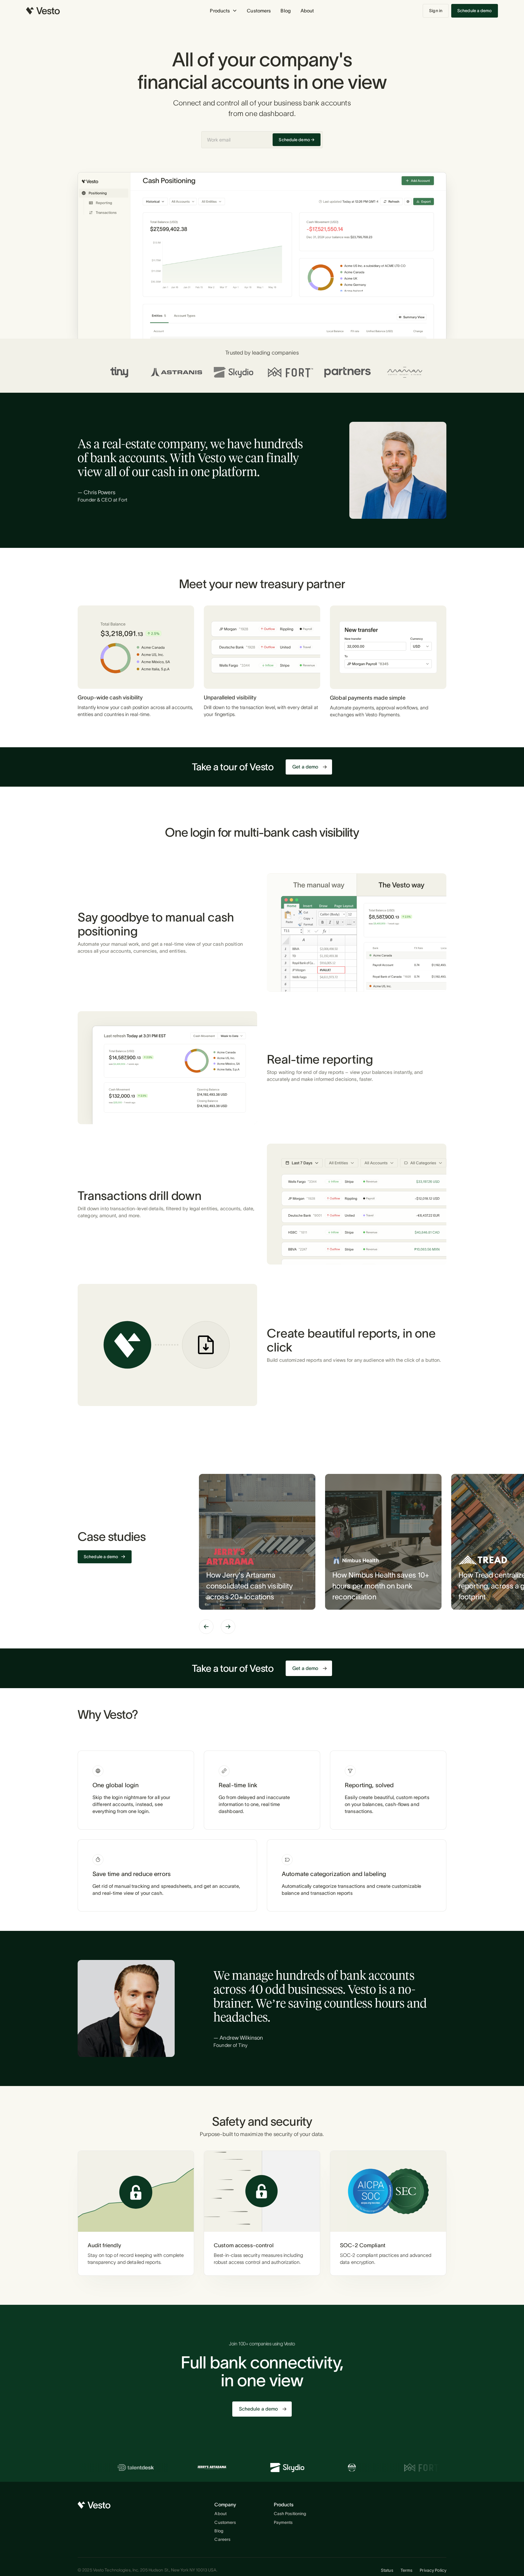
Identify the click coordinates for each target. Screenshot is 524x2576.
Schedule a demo (475, 11)
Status (387, 2570)
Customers (259, 11)
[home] (43, 11)
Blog (286, 11)
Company (225, 2504)
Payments (283, 2522)
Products (284, 2504)
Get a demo (305, 767)
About (307, 11)
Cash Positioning (290, 2514)
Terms (407, 2570)
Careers (222, 2539)
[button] (223, 11)
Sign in (436, 11)
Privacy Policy (433, 2570)
